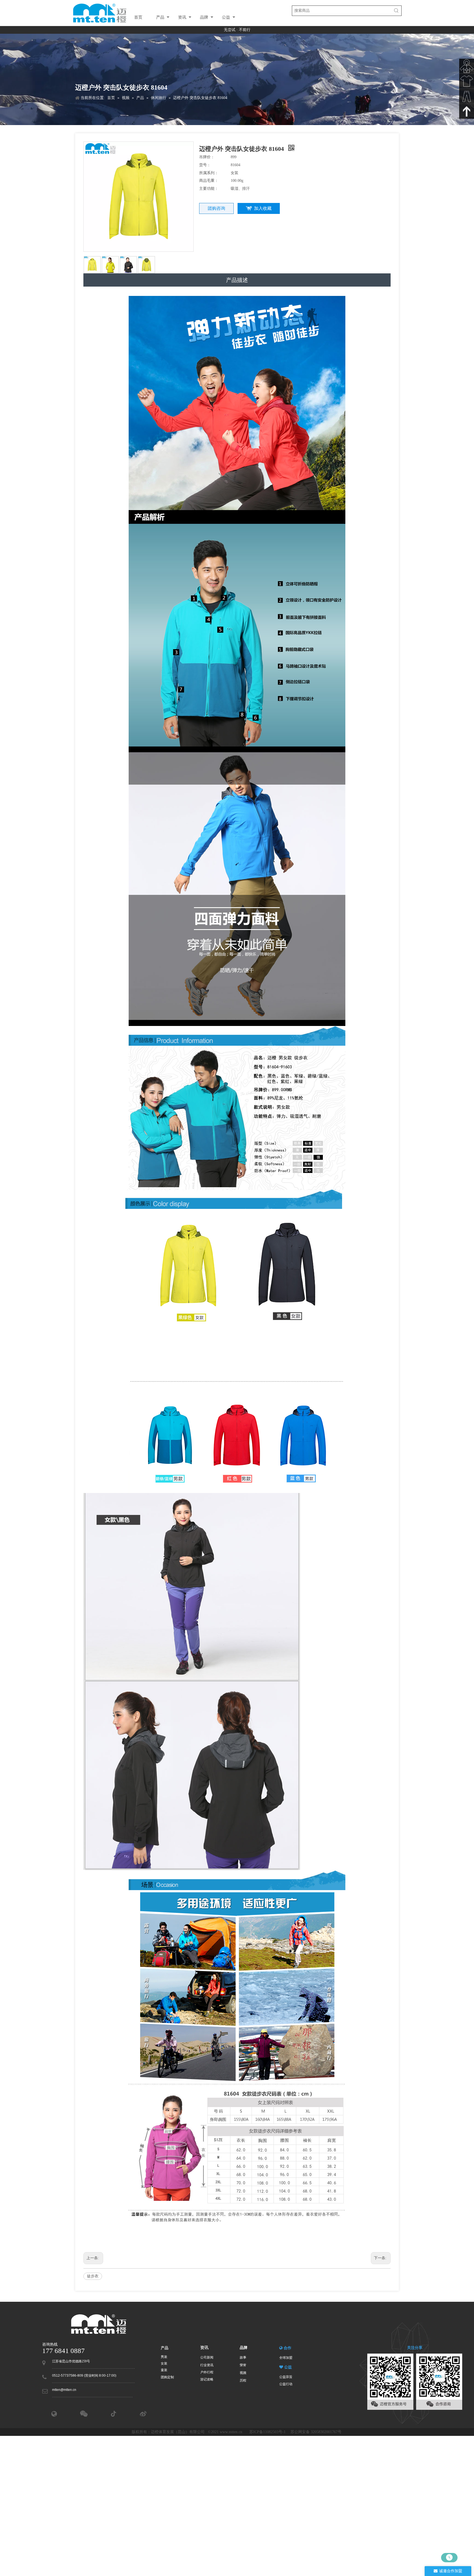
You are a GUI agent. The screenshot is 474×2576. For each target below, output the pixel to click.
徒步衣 (93, 2276)
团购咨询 (216, 208)
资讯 (182, 17)
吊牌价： (207, 157)
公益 (226, 17)
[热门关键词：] (396, 11)
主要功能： (209, 189)
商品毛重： (209, 181)
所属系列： (209, 173)
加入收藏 (263, 208)
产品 (160, 17)
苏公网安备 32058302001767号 (317, 2432)
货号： (205, 165)
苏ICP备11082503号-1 (268, 2432)
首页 (138, 17)
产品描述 (237, 280)
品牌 (204, 17)
